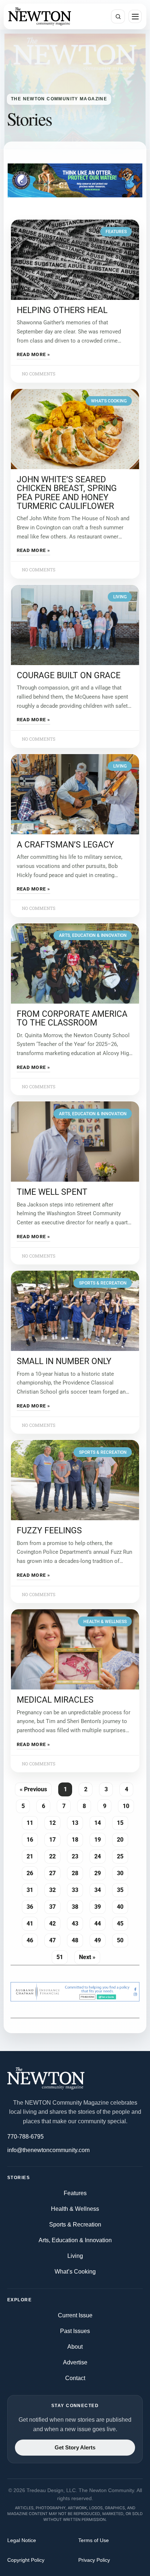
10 (128, 1805)
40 (123, 1905)
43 (77, 1922)
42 (55, 1922)
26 (32, 1872)
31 (32, 1889)
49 (100, 1939)
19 (100, 1838)
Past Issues (75, 2331)
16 (32, 1838)
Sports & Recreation (75, 2224)
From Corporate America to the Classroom (72, 1018)
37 (55, 1905)
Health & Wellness (75, 2209)
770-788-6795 (25, 2137)
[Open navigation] (135, 16)
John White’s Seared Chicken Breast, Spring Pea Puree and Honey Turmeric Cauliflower (67, 493)
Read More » (33, 355)
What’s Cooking (75, 2272)
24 (100, 1855)
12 (55, 1822)
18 (77, 1838)
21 (32, 1855)
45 (123, 1922)
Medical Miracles (55, 1700)
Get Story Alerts (75, 2448)
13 (77, 1822)
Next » (87, 1957)
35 (123, 1889)
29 (100, 1872)
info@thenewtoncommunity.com (48, 2150)
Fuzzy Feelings (49, 1531)
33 (77, 1889)
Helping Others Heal (62, 310)
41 (32, 1922)
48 (77, 1939)
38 (77, 1905)
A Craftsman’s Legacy (65, 845)
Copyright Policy (26, 2560)
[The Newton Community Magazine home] (75, 2078)
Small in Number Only (64, 1362)
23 (77, 1855)
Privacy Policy (94, 2560)
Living (75, 2256)
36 (32, 1905)
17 (55, 1838)
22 (55, 1855)
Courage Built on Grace (69, 675)
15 (123, 1822)
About (75, 2347)
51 (62, 1956)
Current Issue (75, 2315)
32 (55, 1889)
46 (32, 1939)
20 (123, 1838)
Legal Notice (22, 2540)
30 (123, 1872)
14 (100, 1822)
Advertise (75, 2362)
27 (55, 1872)
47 (55, 1939)
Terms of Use (94, 2540)
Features (75, 2193)
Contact (75, 2378)
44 (100, 1922)
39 (100, 1905)
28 (77, 1872)
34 (100, 1889)
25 (123, 1855)
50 (123, 1939)
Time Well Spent (52, 1192)
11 (32, 1822)
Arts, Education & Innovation (75, 2240)
